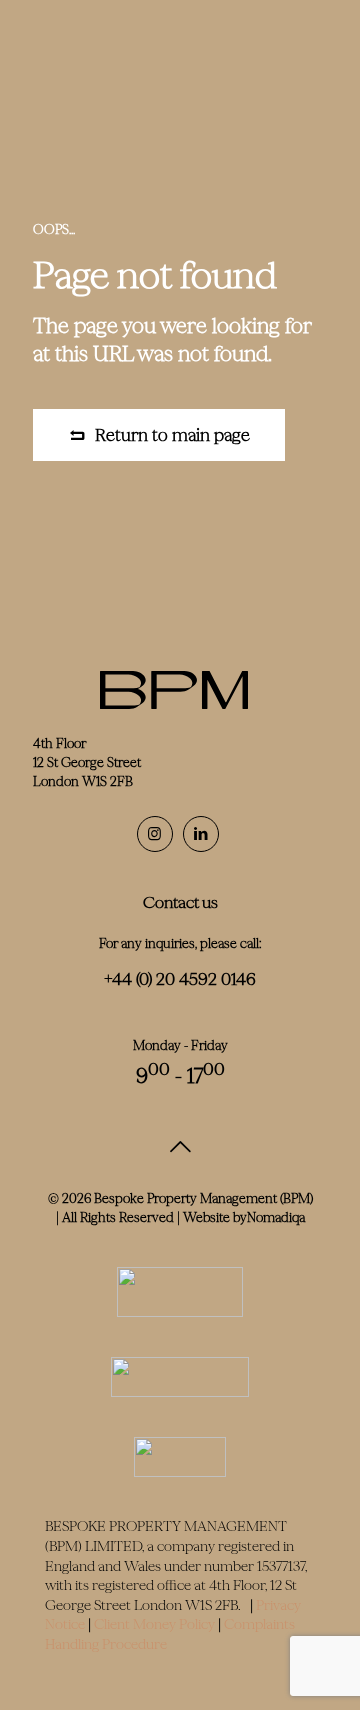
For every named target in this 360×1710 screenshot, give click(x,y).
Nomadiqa (276, 1217)
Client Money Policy (154, 1624)
